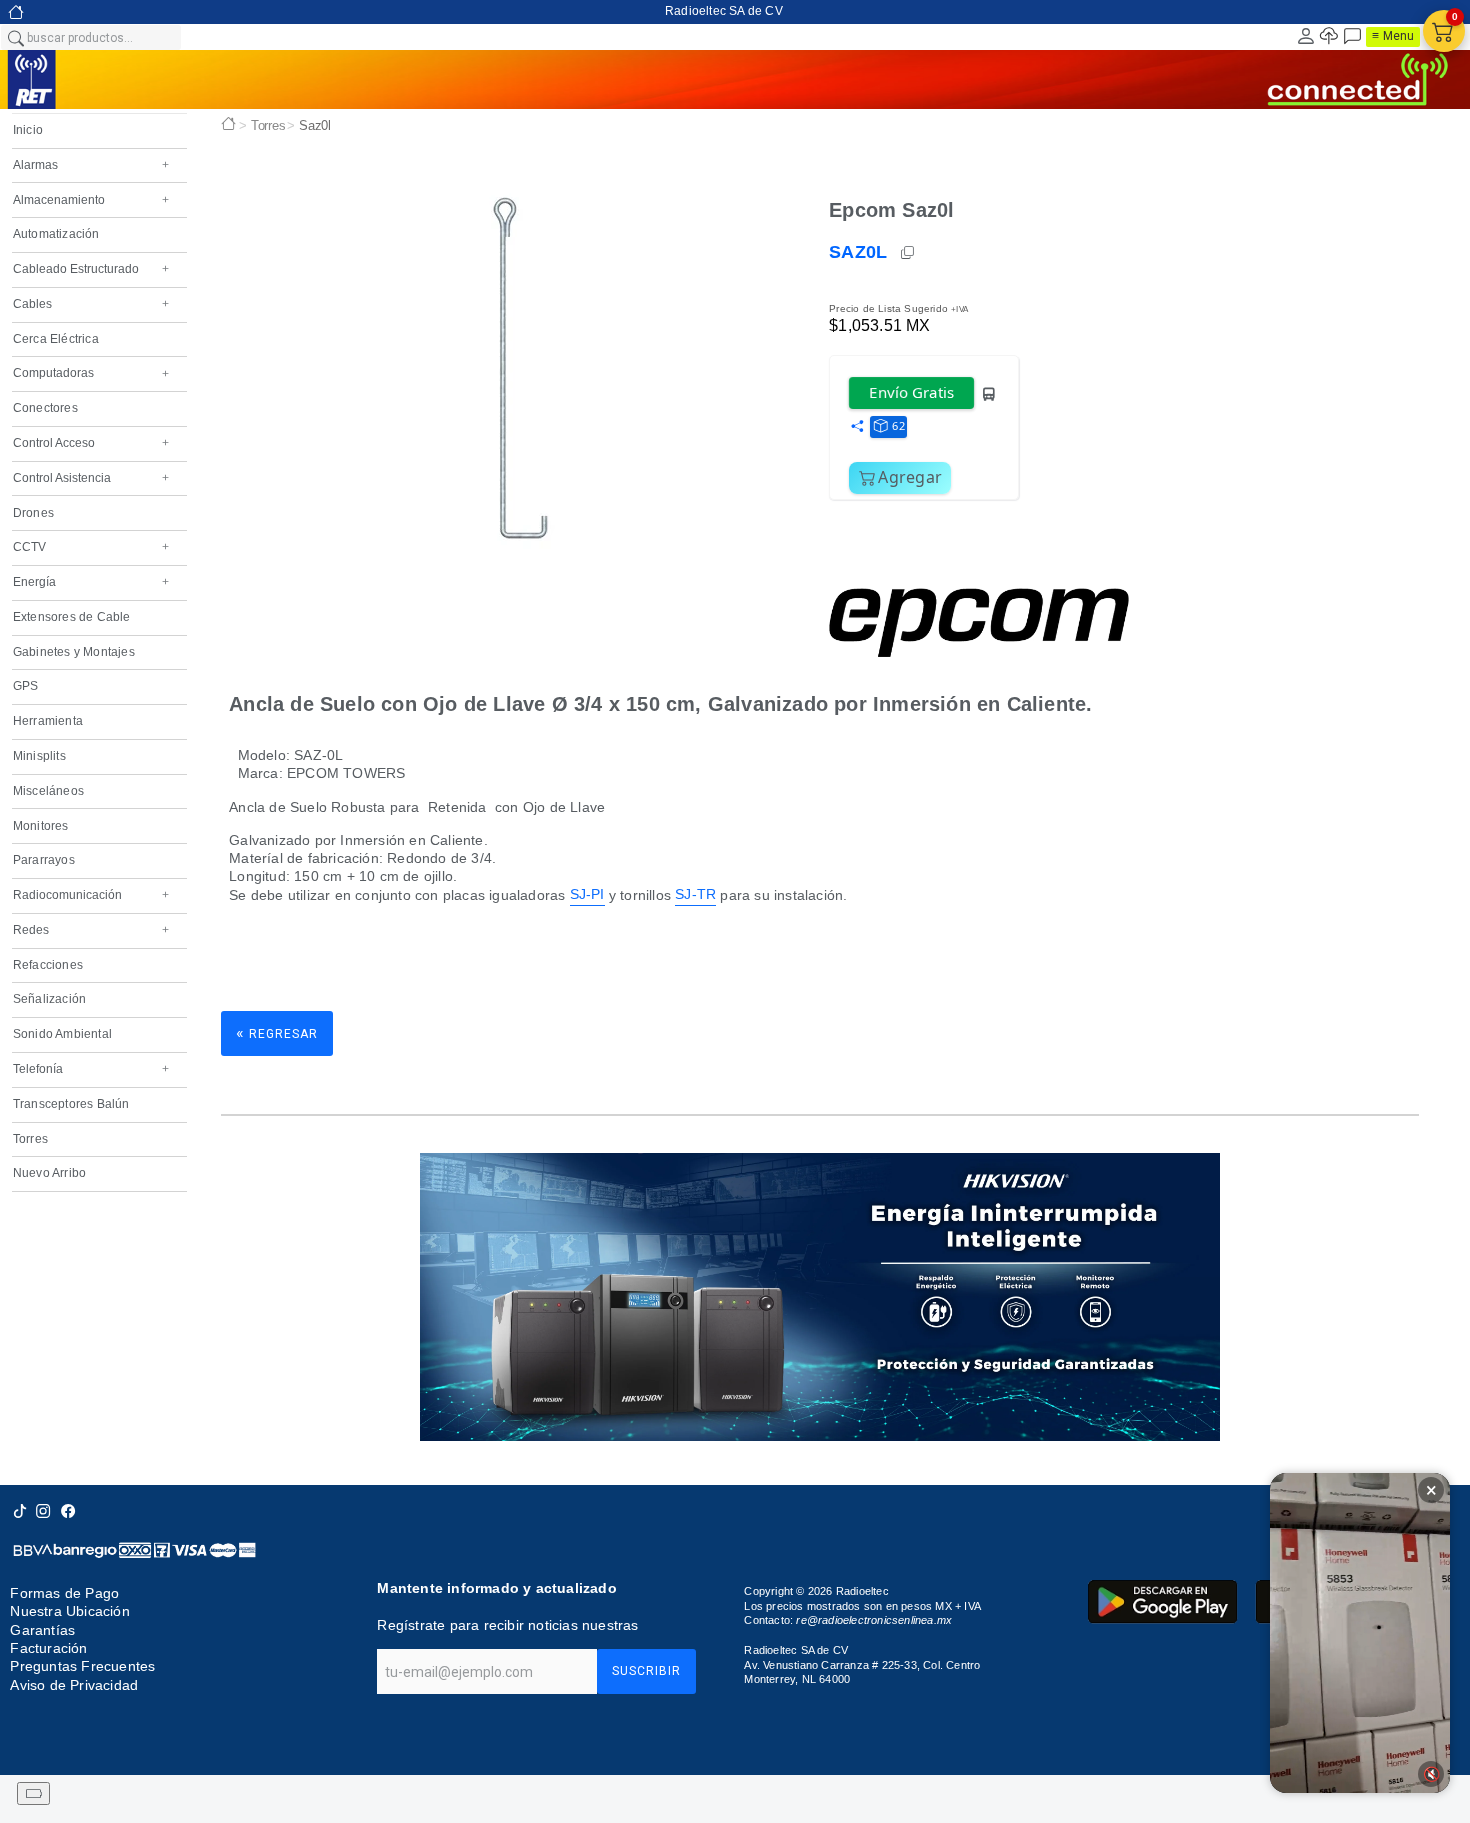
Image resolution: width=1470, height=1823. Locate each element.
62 (898, 425)
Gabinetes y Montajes (74, 652)
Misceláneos (48, 791)
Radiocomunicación (91, 895)
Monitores (41, 826)
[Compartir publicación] (857, 427)
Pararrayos (44, 860)
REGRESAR (277, 1032)
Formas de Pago (64, 1593)
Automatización (56, 234)
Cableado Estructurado (91, 269)
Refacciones (48, 965)
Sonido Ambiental (62, 1034)
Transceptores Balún (71, 1104)
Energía (91, 582)
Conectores (45, 408)
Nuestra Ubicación (69, 1611)
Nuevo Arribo (49, 1173)
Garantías (42, 1630)
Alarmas (91, 165)
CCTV (91, 547)
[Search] (15, 37)
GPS (26, 686)
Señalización (49, 999)
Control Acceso (91, 443)
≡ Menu (1393, 36)
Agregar (910, 477)
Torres (30, 1139)
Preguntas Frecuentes (82, 1666)
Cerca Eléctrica (56, 339)
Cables (91, 304)
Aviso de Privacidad (74, 1685)
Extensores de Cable (72, 617)
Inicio (28, 130)
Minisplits (39, 756)
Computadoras (91, 373)
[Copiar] (909, 253)
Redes (91, 930)
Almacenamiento (91, 200)
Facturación (48, 1648)
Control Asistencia (91, 478)
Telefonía (91, 1069)
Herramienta (48, 721)
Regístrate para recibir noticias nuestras (507, 1625)
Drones (33, 513)
